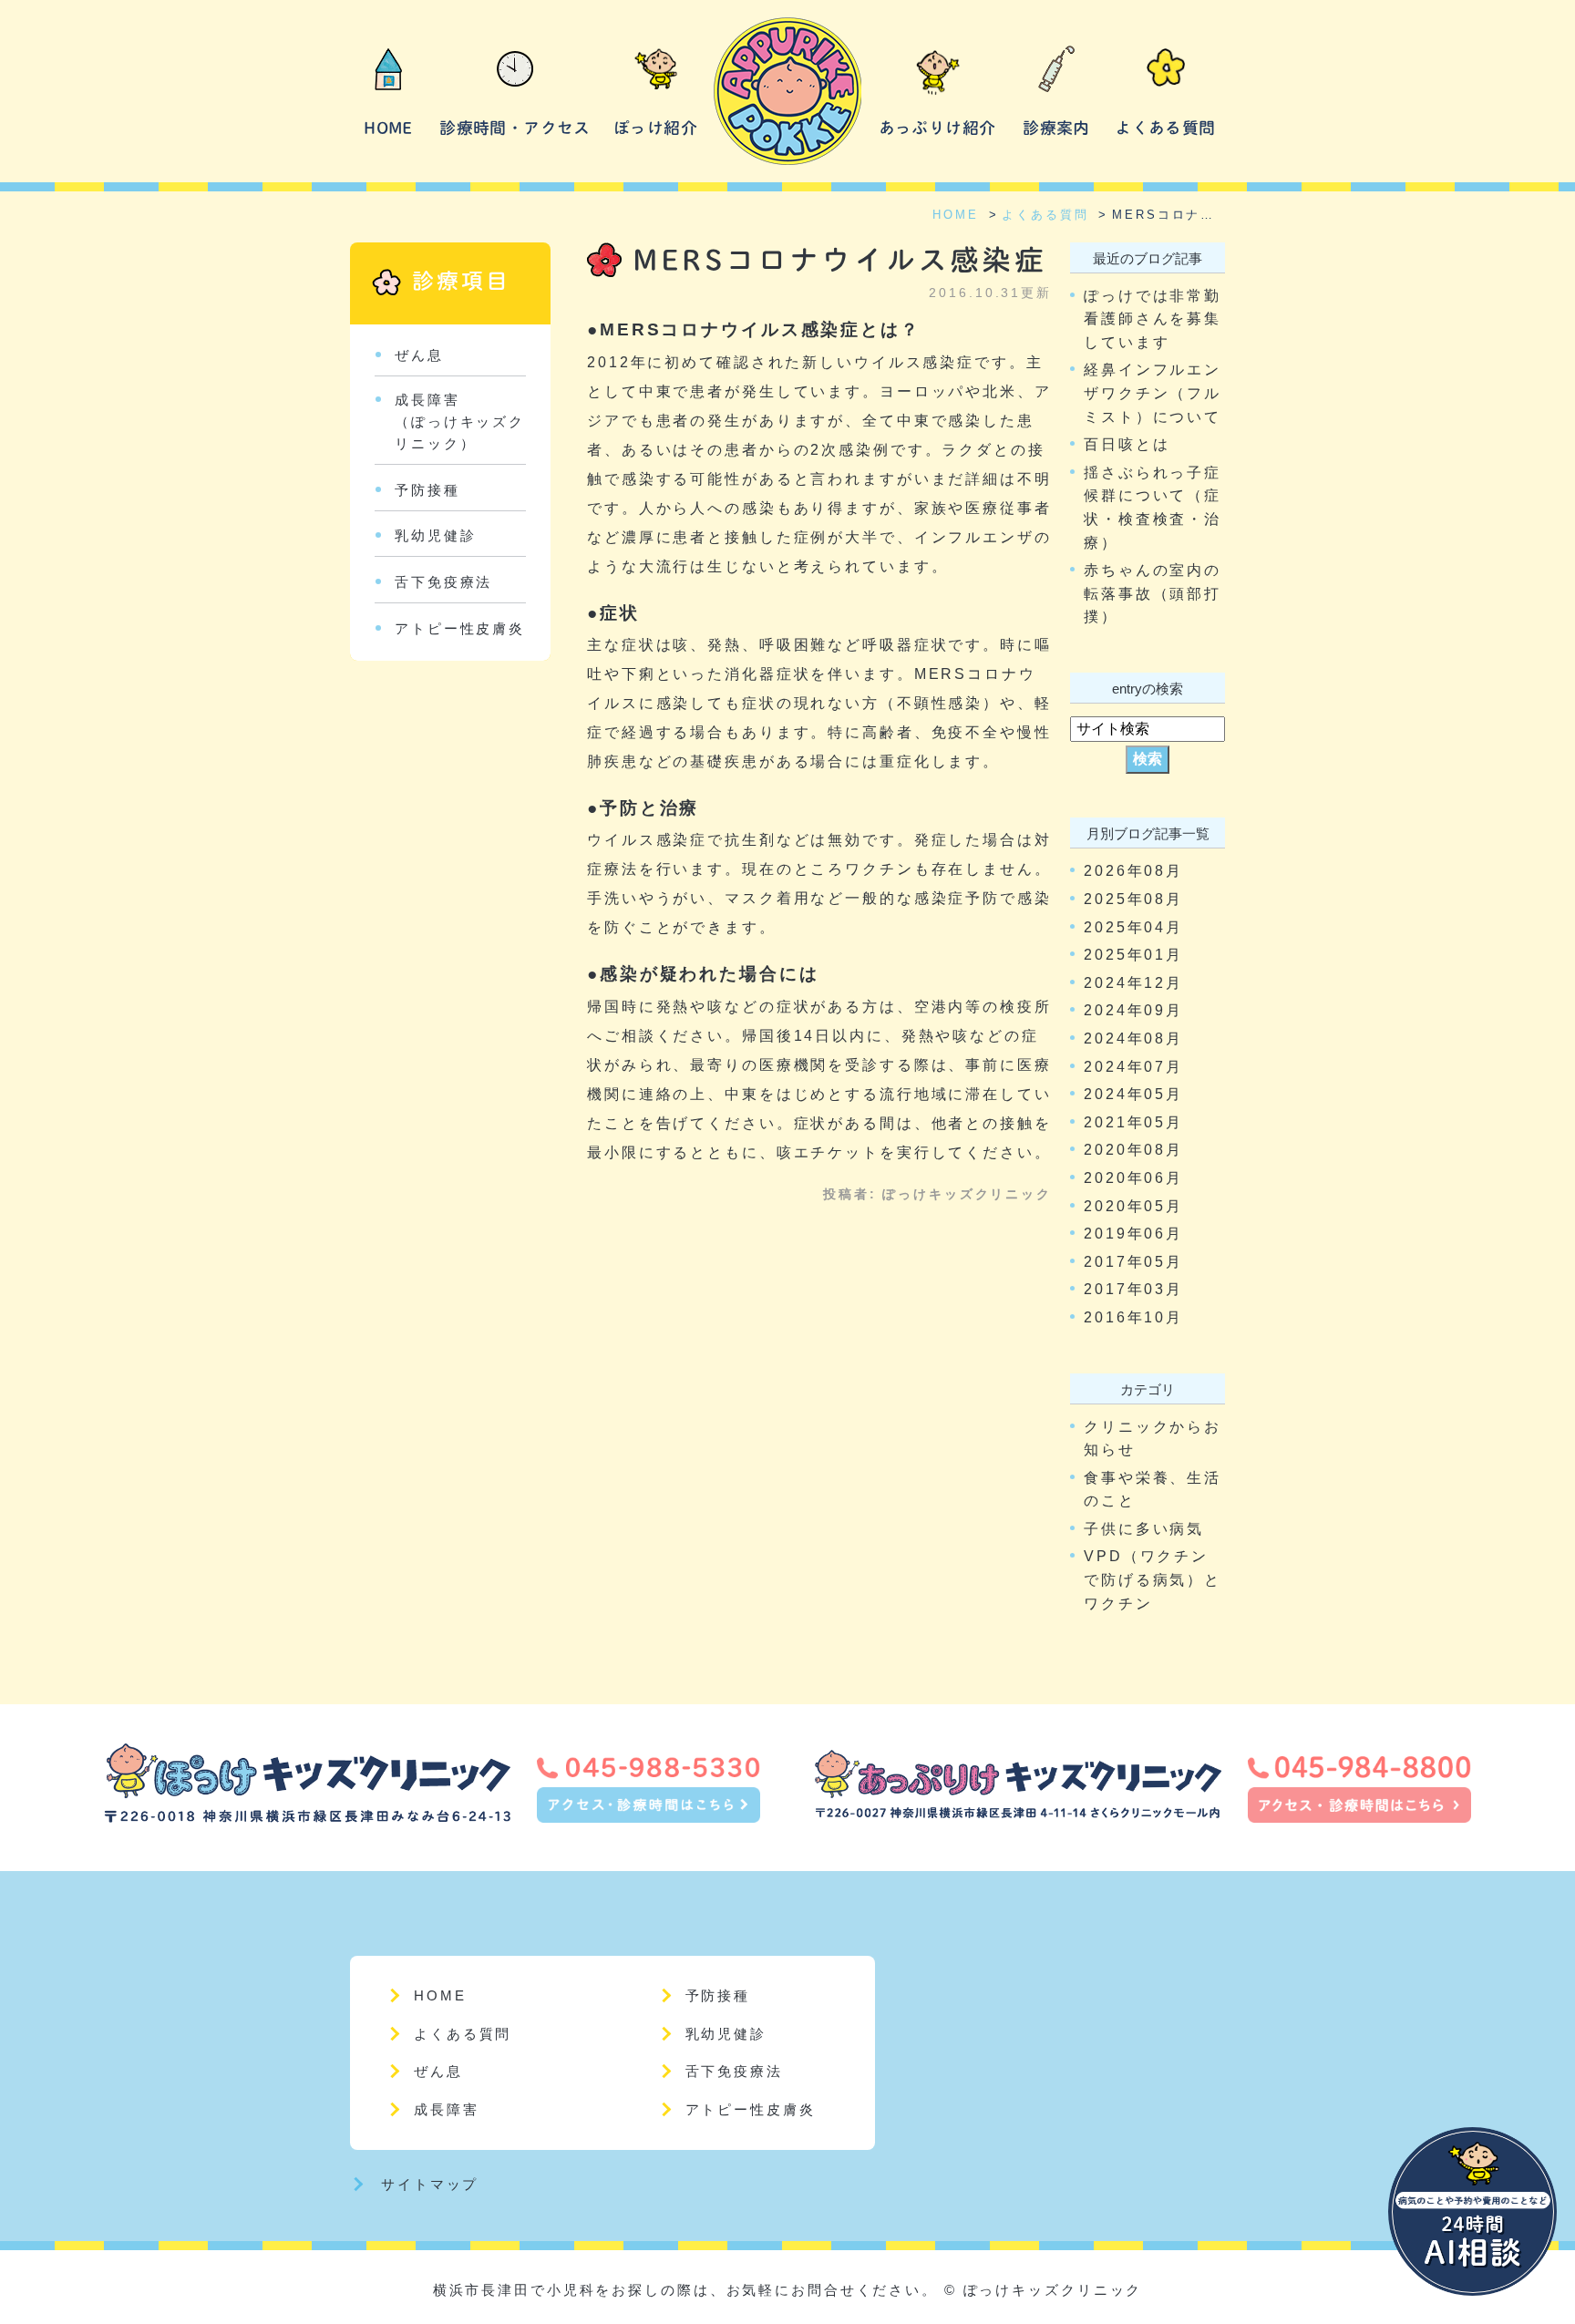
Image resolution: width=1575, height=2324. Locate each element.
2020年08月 (1133, 1150)
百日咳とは (1127, 444)
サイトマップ (430, 2184)
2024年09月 (1133, 1010)
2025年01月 (1133, 955)
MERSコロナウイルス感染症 (839, 260)
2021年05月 (1133, 1122)
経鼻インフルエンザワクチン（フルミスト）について (1153, 393)
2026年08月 (1133, 871)
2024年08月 (1133, 1039)
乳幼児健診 (435, 535)
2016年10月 (1133, 1317)
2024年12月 (1133, 983)
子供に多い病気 (1144, 1529)
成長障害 (447, 2109)
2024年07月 (1133, 1067)
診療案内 (1056, 128)
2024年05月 (1133, 1094)
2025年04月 (1133, 927)
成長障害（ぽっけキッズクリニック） (460, 422)
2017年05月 (1133, 1262)
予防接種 (427, 490)
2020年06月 (1133, 1178)
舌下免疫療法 (443, 582)
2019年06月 (1133, 1234)
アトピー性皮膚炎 (460, 628)
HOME (388, 128)
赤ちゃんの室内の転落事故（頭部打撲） (1153, 593)
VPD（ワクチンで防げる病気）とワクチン (1153, 1579)
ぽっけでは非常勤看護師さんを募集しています (1153, 319)
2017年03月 (1133, 1289)
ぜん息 (419, 355)
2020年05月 (1133, 1206)
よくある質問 (1165, 128)
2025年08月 (1133, 899)
